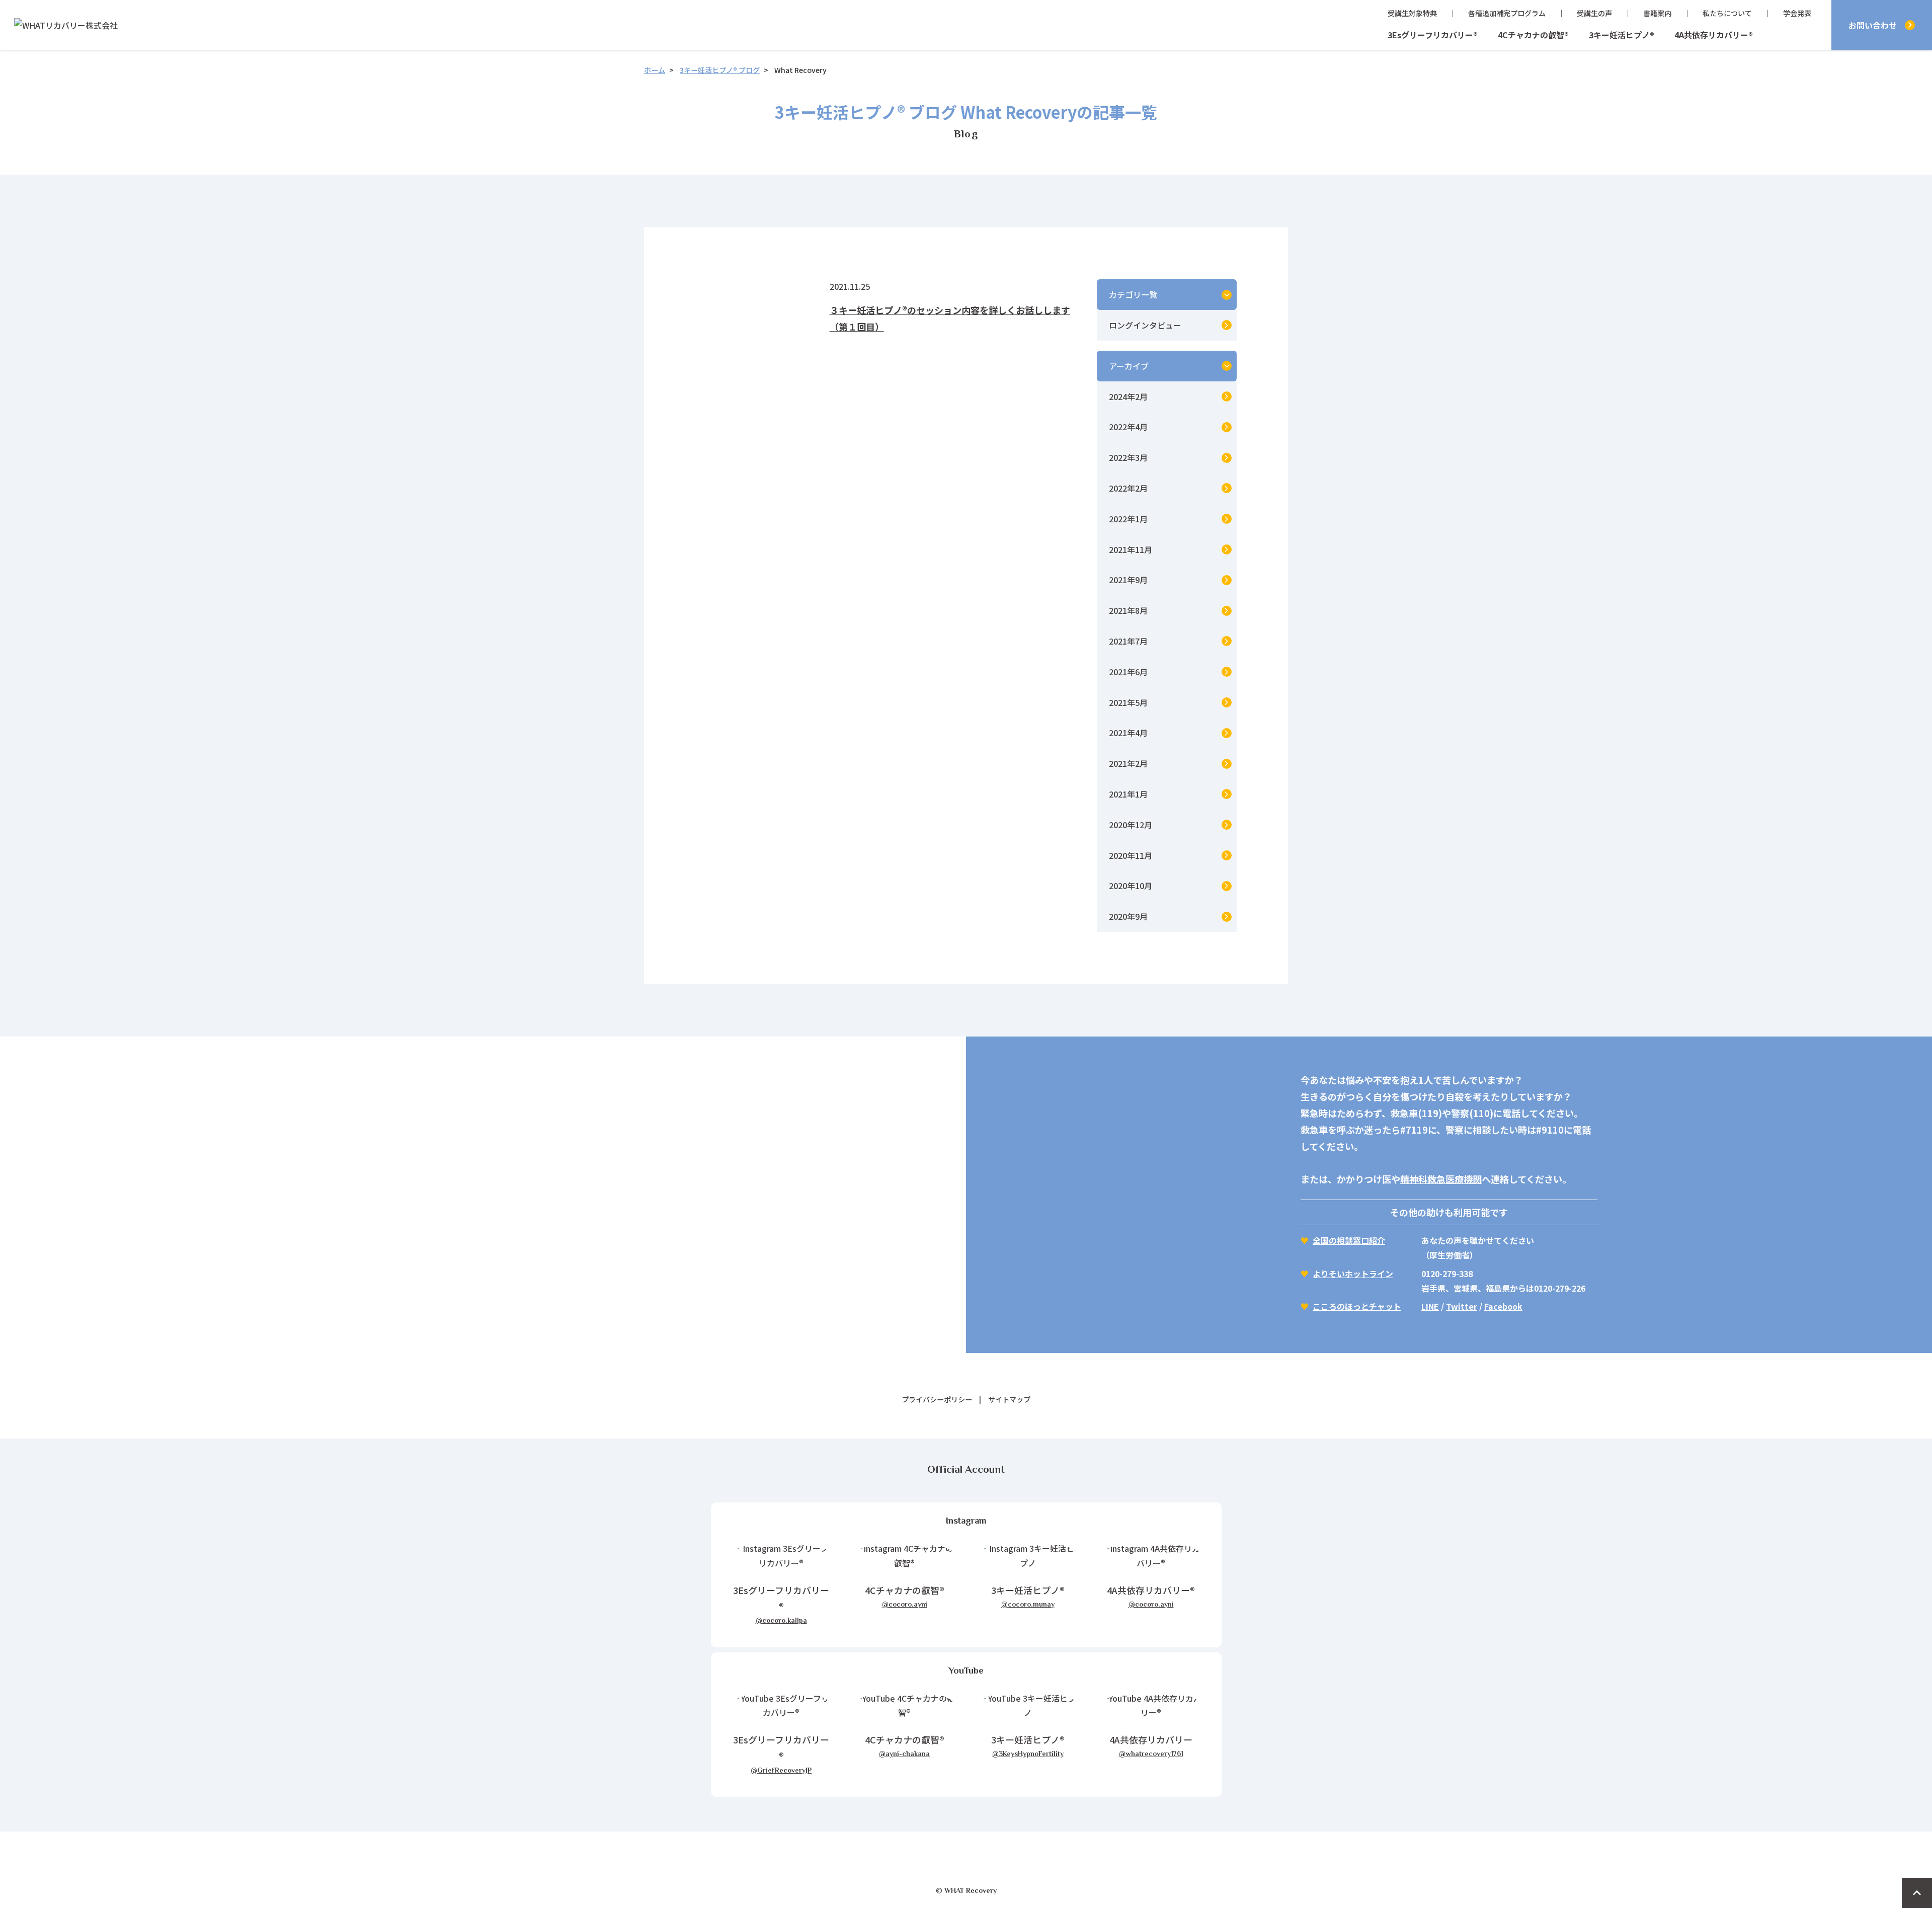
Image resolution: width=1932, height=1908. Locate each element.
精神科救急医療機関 (1441, 1179)
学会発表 (1797, 13)
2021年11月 (1131, 549)
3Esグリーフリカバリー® (1433, 35)
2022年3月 (1128, 457)
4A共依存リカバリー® (1714, 35)
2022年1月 (1128, 519)
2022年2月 (1128, 488)
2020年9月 (1128, 916)
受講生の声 (1594, 13)
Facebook (1503, 1306)
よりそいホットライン (1353, 1274)
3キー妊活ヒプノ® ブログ (720, 70)
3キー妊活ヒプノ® (1622, 35)
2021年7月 (1128, 641)
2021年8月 (1128, 610)
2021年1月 (1128, 794)
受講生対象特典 (1412, 13)
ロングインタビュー (1145, 325)
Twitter (1462, 1306)
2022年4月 (1128, 427)
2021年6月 (1128, 672)
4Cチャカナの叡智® (1533, 35)
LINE (1430, 1306)
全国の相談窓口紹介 (1349, 1240)
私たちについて (1727, 13)
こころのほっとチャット (1357, 1306)
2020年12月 (1131, 825)
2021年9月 (1128, 580)
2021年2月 (1128, 763)
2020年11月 (1131, 855)
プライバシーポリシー (937, 1399)
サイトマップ (1009, 1399)
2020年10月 (1131, 886)
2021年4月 (1128, 733)
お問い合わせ (1873, 25)
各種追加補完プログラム (1507, 13)
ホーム (655, 70)
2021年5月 (1128, 702)
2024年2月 (1128, 396)
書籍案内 (1657, 13)
